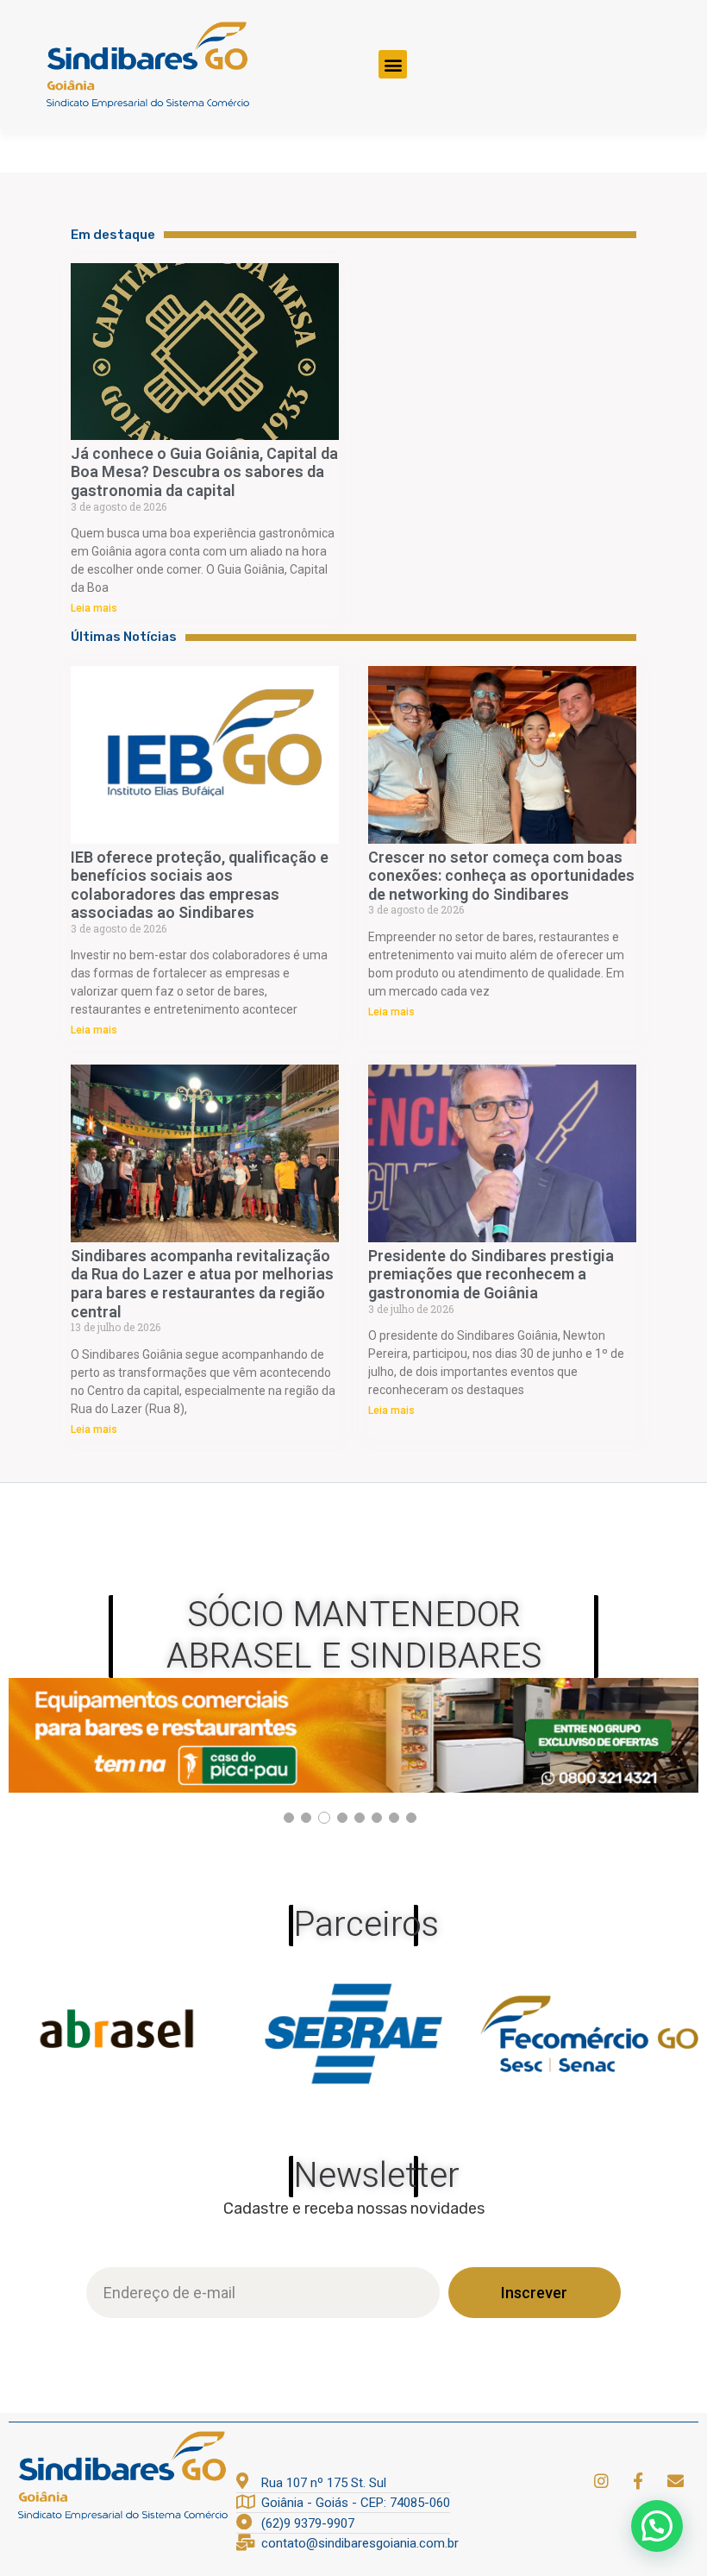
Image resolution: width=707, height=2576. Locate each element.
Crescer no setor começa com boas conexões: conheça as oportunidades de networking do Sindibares (501, 876)
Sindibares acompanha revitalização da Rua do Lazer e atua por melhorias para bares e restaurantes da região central (202, 1284)
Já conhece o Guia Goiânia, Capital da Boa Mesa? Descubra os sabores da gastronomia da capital (204, 472)
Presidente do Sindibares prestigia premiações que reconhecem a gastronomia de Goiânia (491, 1274)
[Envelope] (675, 2480)
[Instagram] (601, 2480)
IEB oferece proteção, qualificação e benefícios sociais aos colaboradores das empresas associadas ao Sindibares (200, 885)
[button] (393, 64)
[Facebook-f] (638, 2480)
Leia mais (94, 608)
